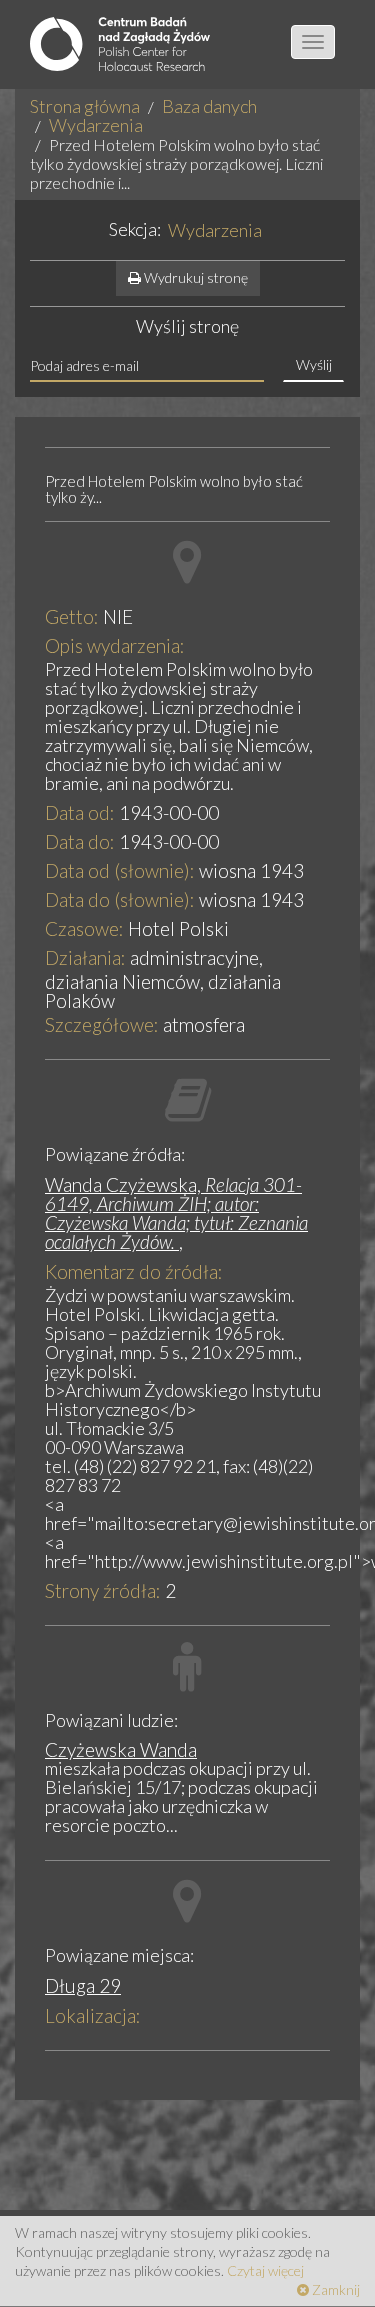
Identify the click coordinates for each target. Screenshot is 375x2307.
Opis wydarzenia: (115, 645)
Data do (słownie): (120, 899)
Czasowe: (84, 928)
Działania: (85, 957)
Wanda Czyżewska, (176, 1213)
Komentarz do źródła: (134, 1271)
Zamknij (334, 2289)
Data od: (80, 812)
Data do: (80, 841)
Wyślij (314, 364)
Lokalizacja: (93, 2015)
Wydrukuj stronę (194, 277)
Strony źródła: (103, 1590)
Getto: (72, 616)
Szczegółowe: (102, 1024)
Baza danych (209, 106)
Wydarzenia (96, 125)
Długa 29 (83, 1985)
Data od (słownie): (120, 870)
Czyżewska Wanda (121, 1749)
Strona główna (85, 106)
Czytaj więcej (265, 2270)
